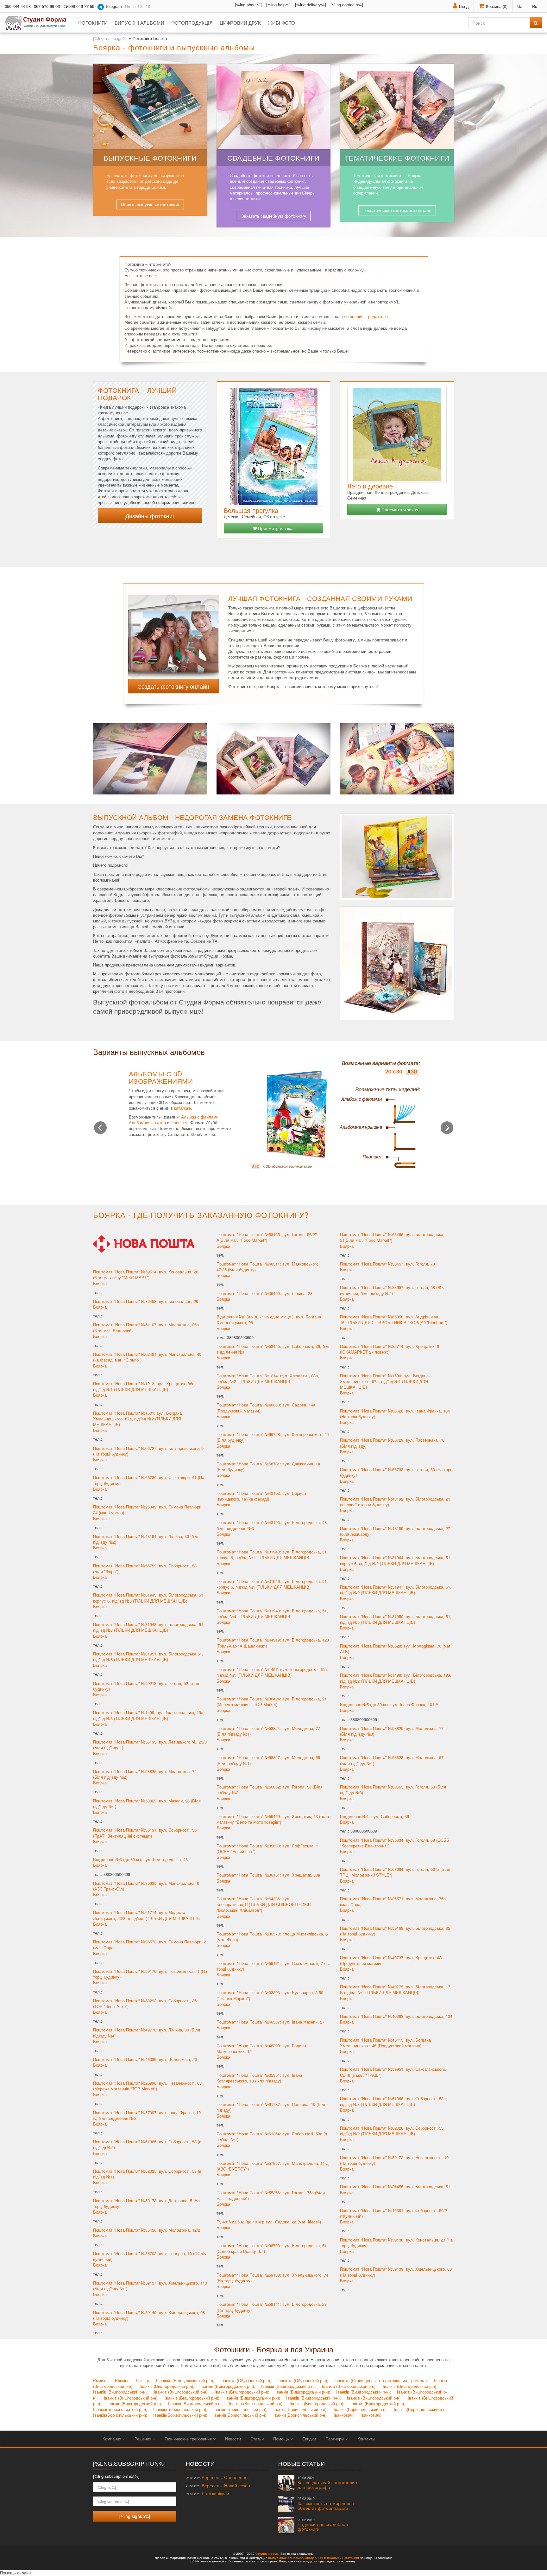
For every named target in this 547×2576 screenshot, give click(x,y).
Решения (144, 2439)
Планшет (179, 1122)
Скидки (309, 2439)
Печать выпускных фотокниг (150, 204)
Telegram (113, 6)
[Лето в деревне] (397, 435)
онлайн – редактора (369, 316)
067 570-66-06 (47, 6)
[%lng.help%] (278, 5)
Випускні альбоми (139, 23)
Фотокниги (93, 23)
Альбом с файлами (200, 1117)
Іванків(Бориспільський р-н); (120, 2409)
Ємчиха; (101, 2380)
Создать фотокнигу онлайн (173, 686)
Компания (113, 2439)
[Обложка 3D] (335, 1114)
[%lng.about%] (248, 5)
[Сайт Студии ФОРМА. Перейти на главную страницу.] (39, 23)
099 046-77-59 (81, 6)
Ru (535, 6)
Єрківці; (122, 2380)
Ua (520, 6)
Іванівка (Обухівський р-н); (246, 2380)
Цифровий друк (240, 23)
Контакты (366, 2439)
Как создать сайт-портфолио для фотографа (327, 2483)
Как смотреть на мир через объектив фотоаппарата (326, 2504)
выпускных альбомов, (286, 2558)
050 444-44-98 (18, 6)
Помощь (282, 2439)
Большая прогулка (251, 510)
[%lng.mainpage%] (110, 38)
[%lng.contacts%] (347, 5)
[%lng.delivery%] (311, 5)
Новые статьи (302, 2463)
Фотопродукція (192, 23)
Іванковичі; (344, 2415)
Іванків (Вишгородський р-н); (167, 2386)
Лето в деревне (370, 486)
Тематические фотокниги (397, 158)
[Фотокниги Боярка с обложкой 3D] (173, 633)
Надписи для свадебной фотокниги (323, 2525)
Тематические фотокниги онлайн (397, 210)
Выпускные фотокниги (150, 158)
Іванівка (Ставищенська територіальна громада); (381, 2380)
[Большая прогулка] (273, 447)
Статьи (257, 2439)
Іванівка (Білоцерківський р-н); (185, 2380)
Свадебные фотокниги (273, 158)
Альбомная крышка (147, 1122)
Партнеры (335, 2439)
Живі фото (281, 23)
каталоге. (183, 1108)
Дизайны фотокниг (150, 516)
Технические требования (189, 2439)
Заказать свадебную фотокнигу (274, 216)
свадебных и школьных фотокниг (332, 2558)
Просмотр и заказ (276, 528)
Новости (233, 2439)
